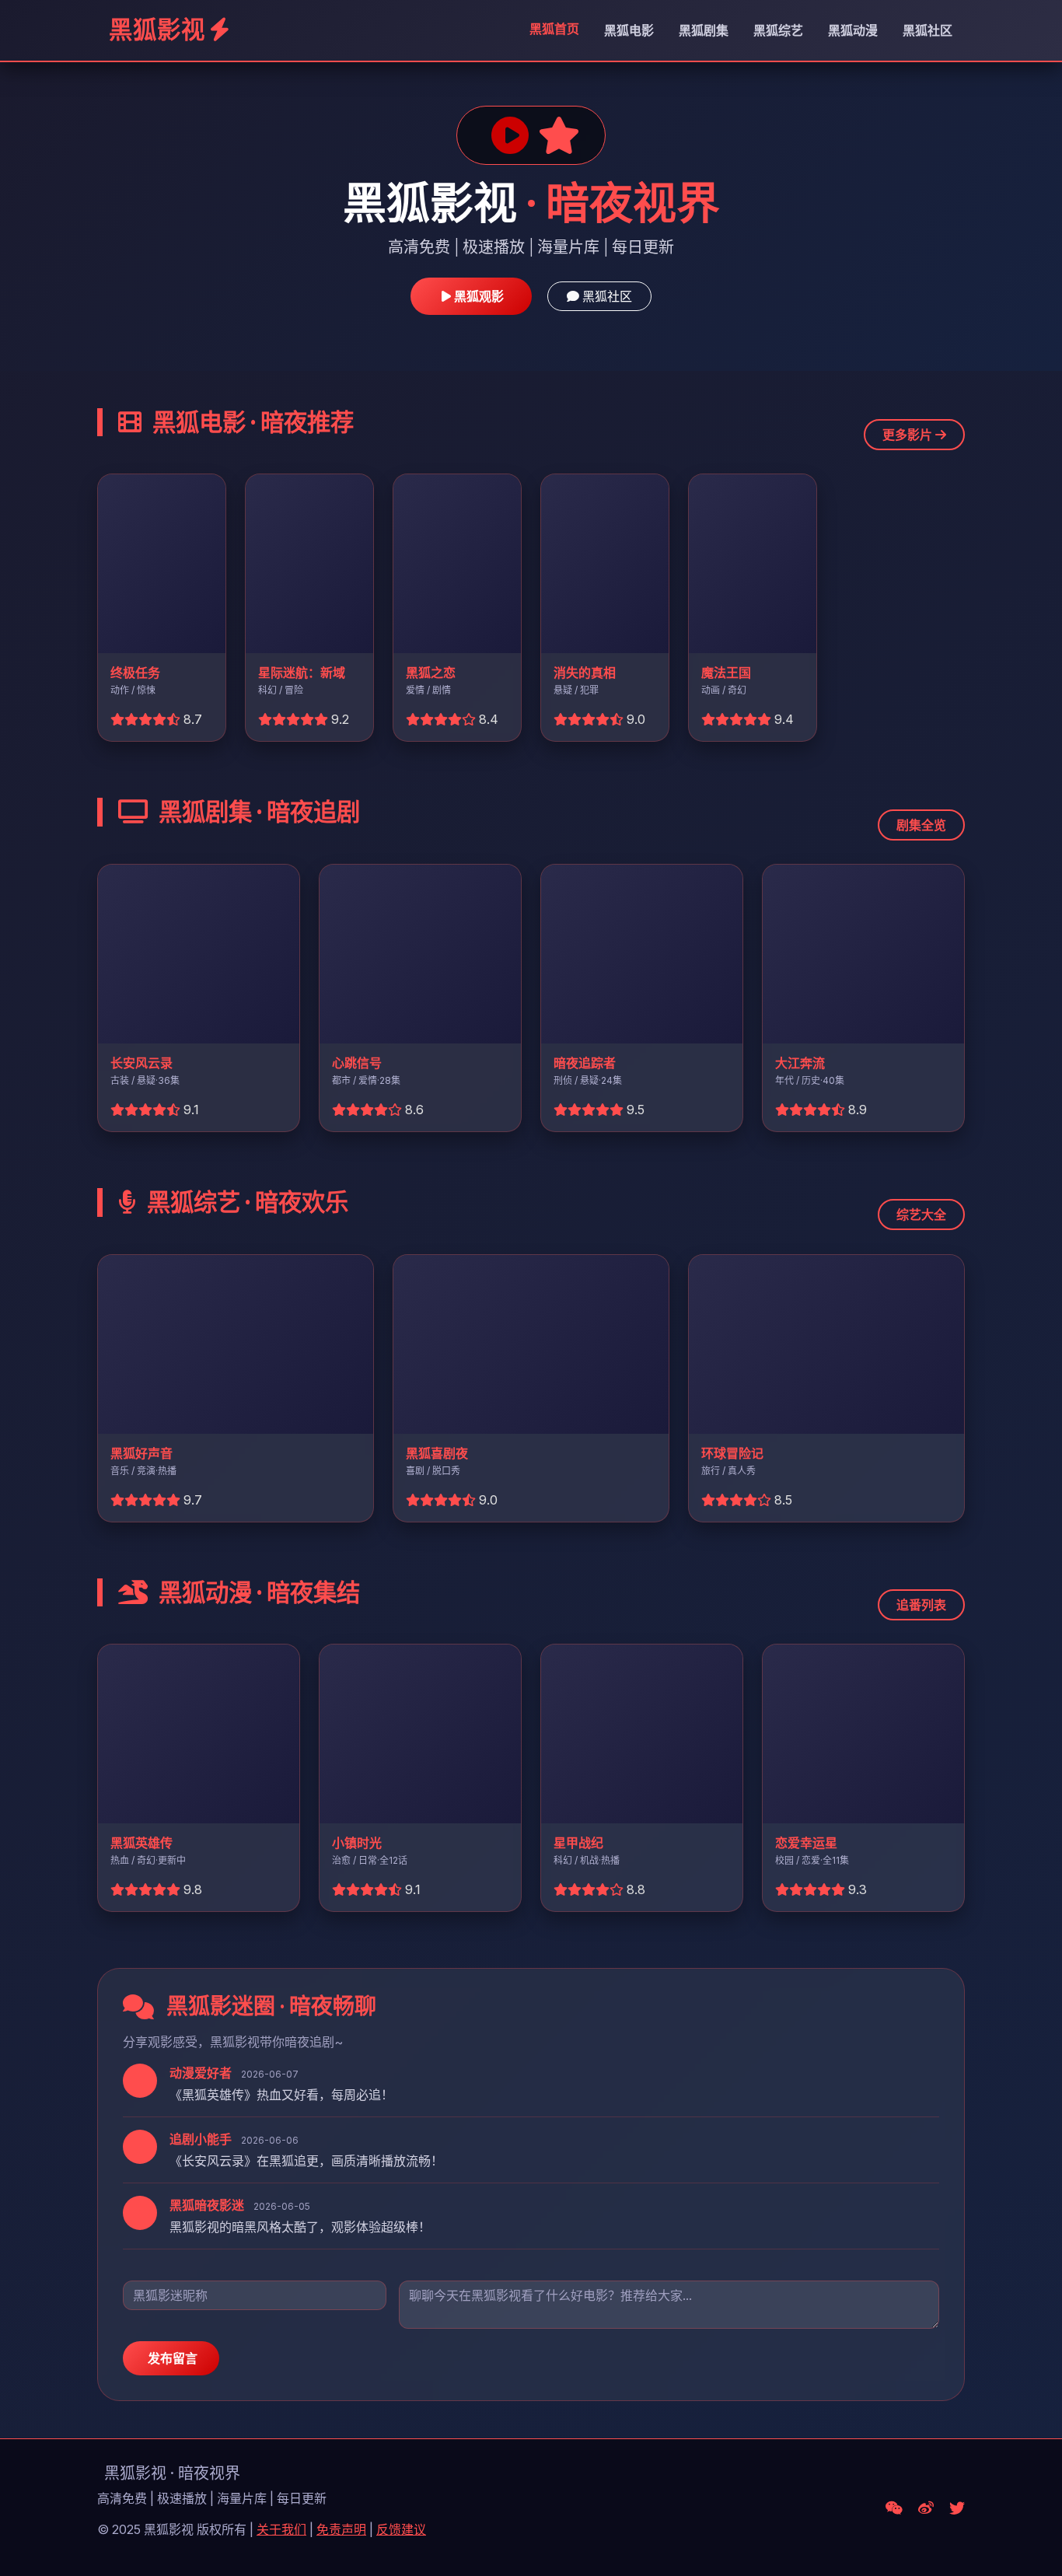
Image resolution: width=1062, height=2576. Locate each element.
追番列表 (921, 1605)
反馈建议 (401, 2529)
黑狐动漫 (853, 30)
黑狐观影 (477, 296)
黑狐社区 (928, 30)
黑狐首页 (554, 29)
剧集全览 (921, 825)
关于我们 (281, 2529)
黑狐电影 (629, 30)
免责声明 (341, 2529)
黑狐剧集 (704, 30)
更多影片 (909, 435)
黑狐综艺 (778, 30)
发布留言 (171, 2358)
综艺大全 (921, 1215)
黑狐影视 (157, 30)
